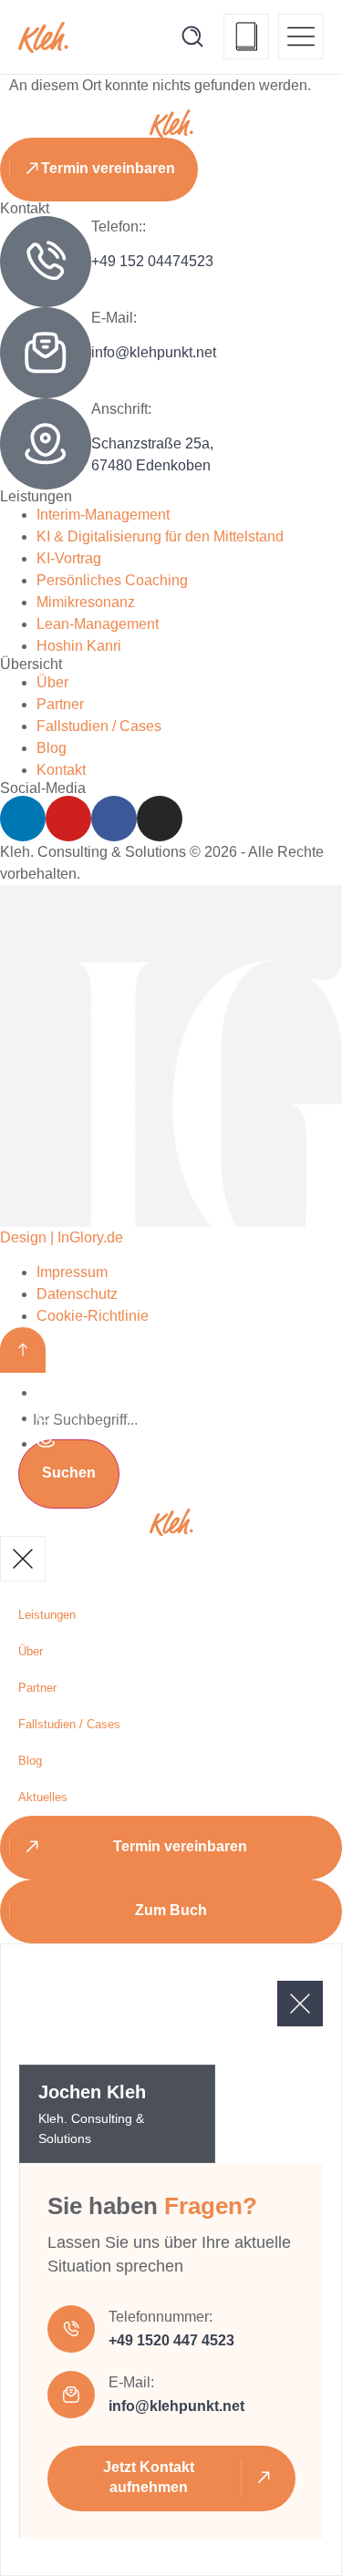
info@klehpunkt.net (154, 352)
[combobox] (171, 1420)
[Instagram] (160, 819)
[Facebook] (114, 819)
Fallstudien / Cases (69, 1724)
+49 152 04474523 (152, 261)
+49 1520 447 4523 (171, 2340)
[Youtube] (68, 819)
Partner (37, 1688)
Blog (30, 1761)
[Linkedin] (23, 819)
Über (31, 1651)
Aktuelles (43, 1797)
